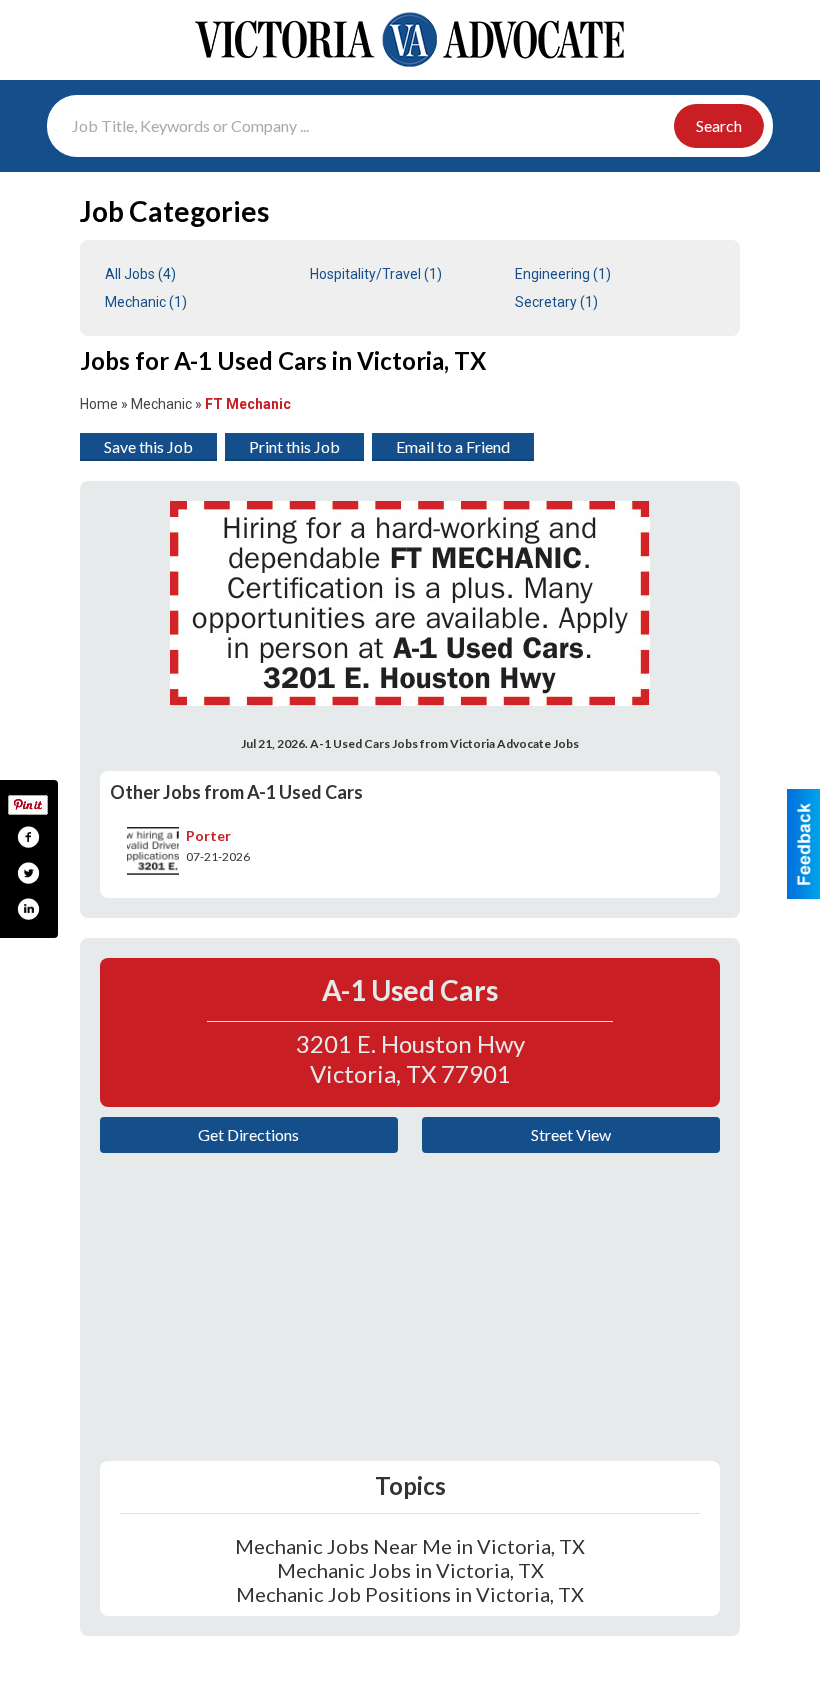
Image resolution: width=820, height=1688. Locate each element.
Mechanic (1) (146, 302)
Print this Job (294, 446)
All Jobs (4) (140, 274)
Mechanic (161, 404)
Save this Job (148, 446)
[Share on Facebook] (28, 837)
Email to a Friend (453, 446)
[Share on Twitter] (28, 873)
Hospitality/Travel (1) (376, 274)
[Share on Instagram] (28, 909)
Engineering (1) (563, 274)
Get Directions (248, 1134)
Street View (571, 1134)
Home (99, 404)
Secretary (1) (556, 302)
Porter (208, 835)
